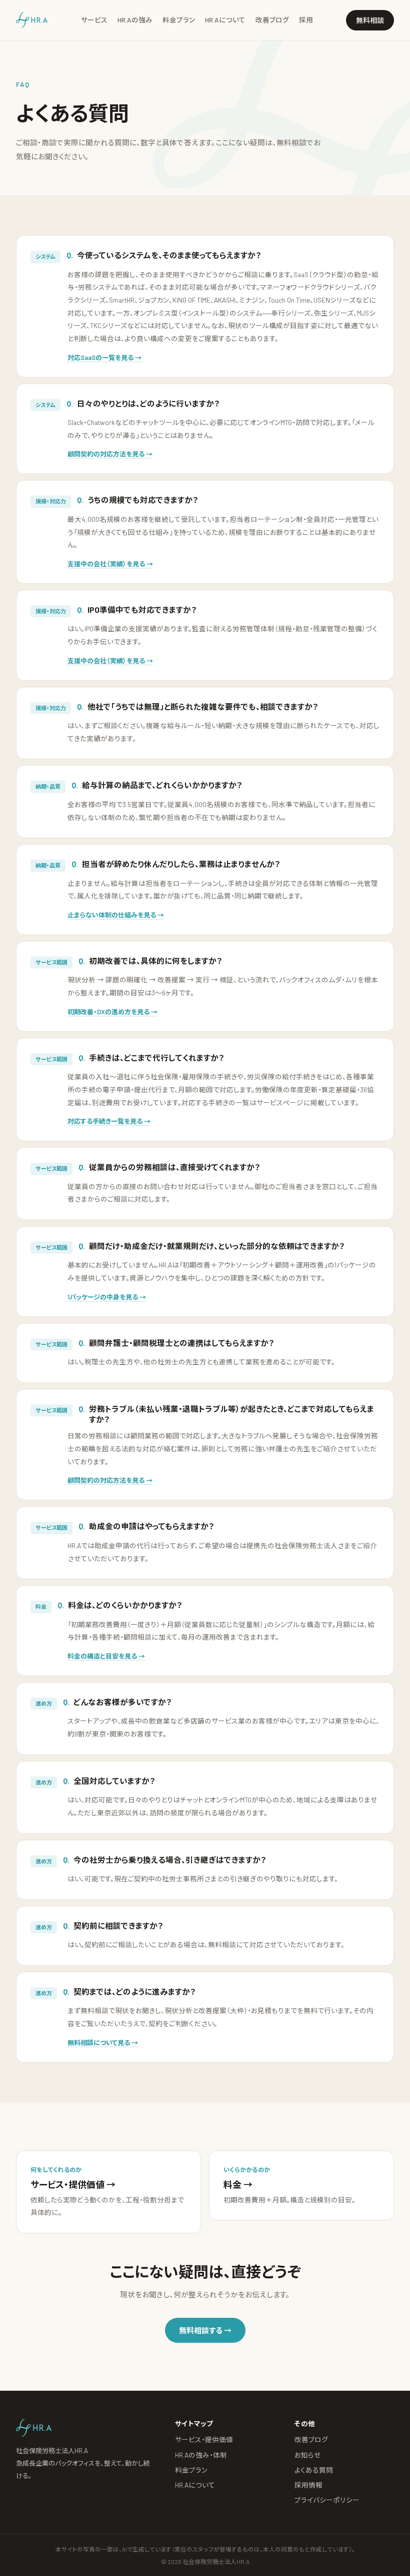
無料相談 (370, 20)
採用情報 (308, 2485)
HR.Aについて (225, 20)
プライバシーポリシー (327, 2500)
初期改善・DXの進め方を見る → (112, 1012)
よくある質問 (314, 2470)
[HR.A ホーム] (32, 20)
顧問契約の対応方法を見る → (110, 454)
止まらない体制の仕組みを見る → (116, 915)
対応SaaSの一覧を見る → (104, 358)
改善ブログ (272, 20)
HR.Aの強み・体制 (201, 2455)
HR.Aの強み (135, 20)
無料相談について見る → (103, 2043)
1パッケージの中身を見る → (107, 1297)
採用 (306, 20)
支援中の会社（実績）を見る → (110, 564)
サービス (94, 20)
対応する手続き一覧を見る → (109, 1121)
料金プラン (179, 20)
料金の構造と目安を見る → (106, 1656)
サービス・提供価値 (204, 2439)
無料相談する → (205, 2330)
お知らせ (308, 2455)
